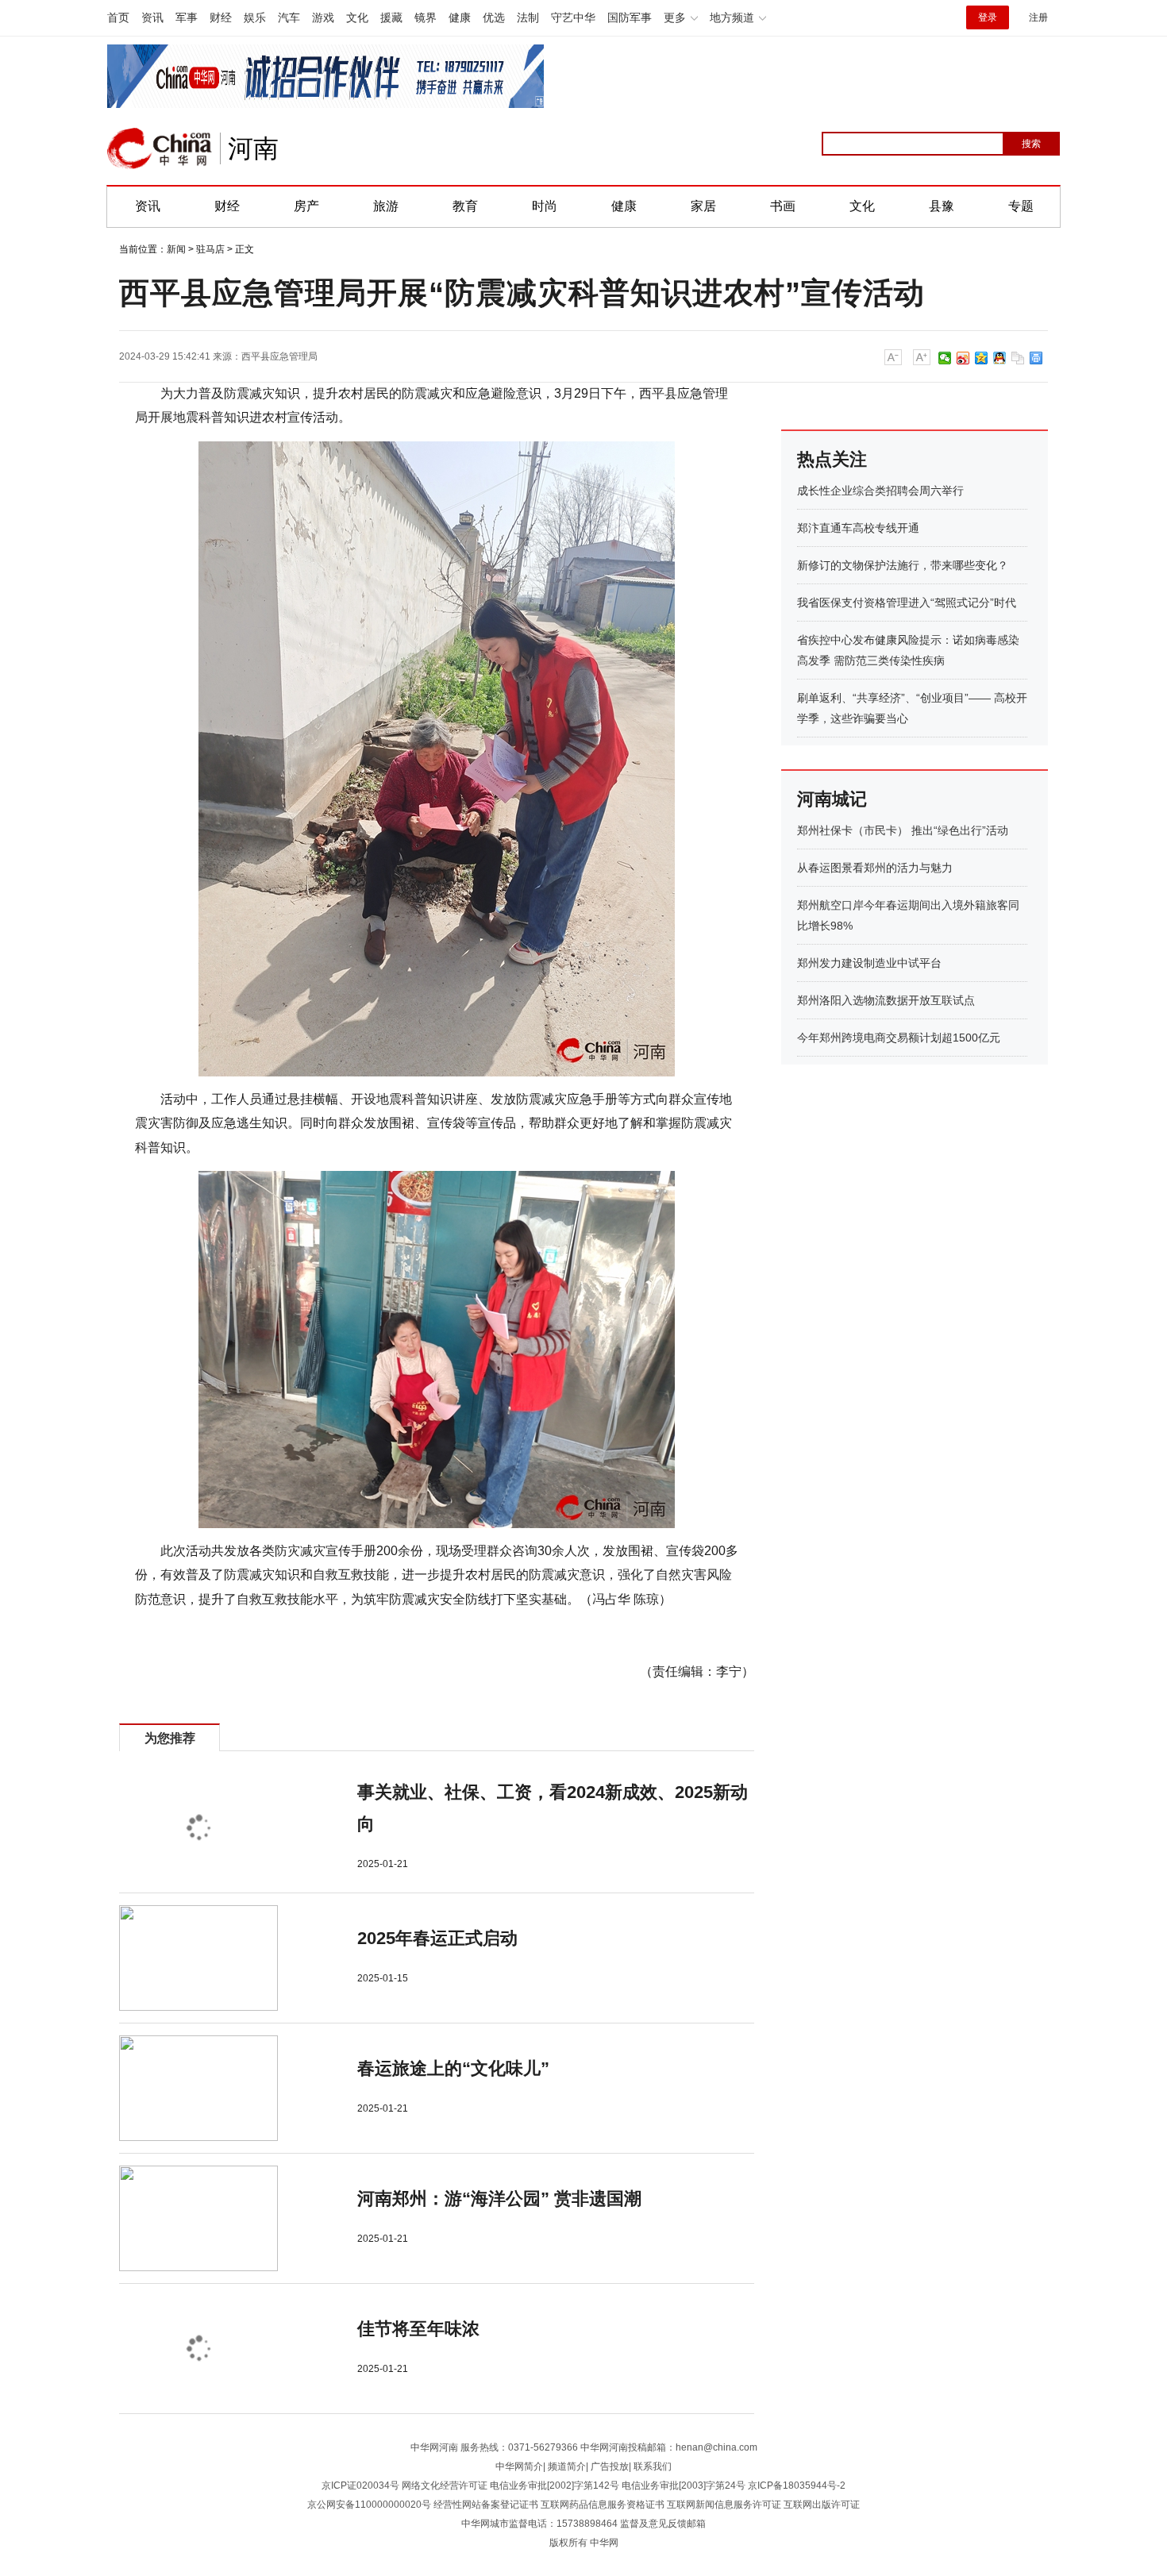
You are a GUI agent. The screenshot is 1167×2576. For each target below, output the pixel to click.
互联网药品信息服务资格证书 (603, 2505)
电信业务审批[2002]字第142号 (555, 2486)
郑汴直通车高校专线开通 (858, 528)
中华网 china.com (160, 148)
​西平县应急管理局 (279, 356)
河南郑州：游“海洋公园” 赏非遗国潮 (499, 2199)
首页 (118, 17)
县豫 (942, 206)
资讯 (152, 17)
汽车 (289, 17)
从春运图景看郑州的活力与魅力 (875, 868)
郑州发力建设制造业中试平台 (869, 963)
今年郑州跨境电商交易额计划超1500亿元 (899, 1038)
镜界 (426, 17)
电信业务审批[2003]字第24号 (684, 2486)
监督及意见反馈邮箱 (663, 2524)
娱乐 (255, 17)
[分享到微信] (945, 358)
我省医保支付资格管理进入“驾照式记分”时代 (907, 603)
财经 (221, 17)
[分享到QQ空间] (982, 358)
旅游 (386, 206)
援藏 (391, 17)
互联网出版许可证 (822, 2505)
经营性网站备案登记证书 (486, 2505)
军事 (187, 17)
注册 (1038, 17)
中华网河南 (434, 2447)
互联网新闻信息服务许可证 (724, 2505)
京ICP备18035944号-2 (797, 2486)
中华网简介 (519, 2466)
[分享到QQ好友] (1000, 358)
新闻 (176, 249)
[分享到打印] (1036, 358)
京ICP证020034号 (360, 2486)
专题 (1021, 206)
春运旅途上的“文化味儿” (453, 2068)
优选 (494, 17)
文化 (357, 17)
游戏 (323, 17)
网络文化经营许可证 (445, 2486)
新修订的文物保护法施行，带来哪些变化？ (903, 565)
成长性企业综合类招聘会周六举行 (880, 491)
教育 (465, 206)
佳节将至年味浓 (418, 2329)
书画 (783, 206)
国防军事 (630, 17)
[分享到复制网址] (1018, 358)
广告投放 (610, 2466)
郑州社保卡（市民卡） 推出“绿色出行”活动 (903, 830)
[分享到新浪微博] (963, 358)
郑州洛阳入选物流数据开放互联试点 (886, 1000)
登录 (988, 17)
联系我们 (653, 2466)
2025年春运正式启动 (437, 1938)
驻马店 (210, 249)
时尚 (545, 206)
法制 (528, 17)
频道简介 (567, 2466)
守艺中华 (573, 17)
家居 (703, 206)
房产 (306, 206)
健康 (460, 17)
